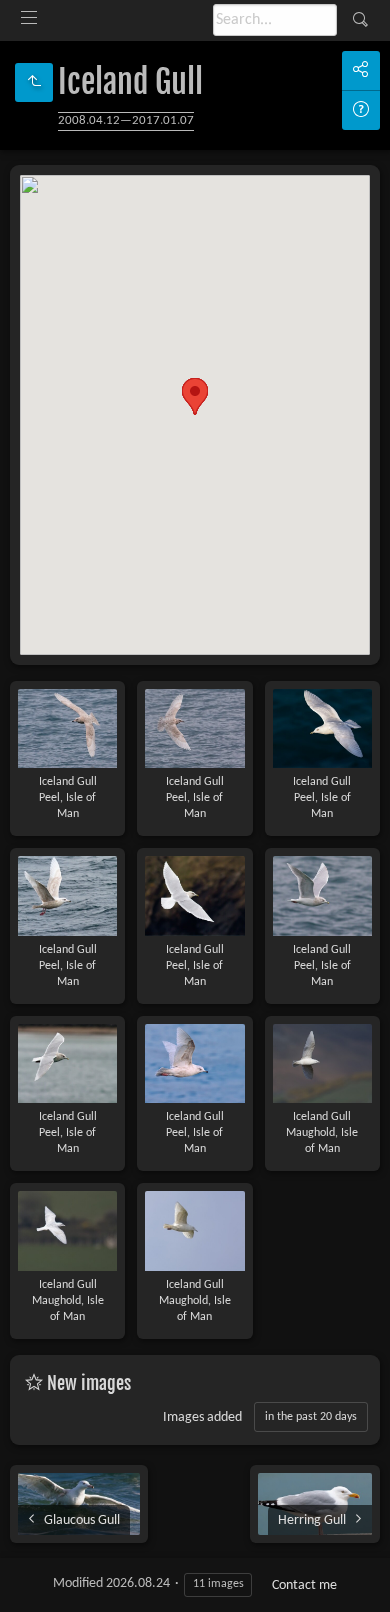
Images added (202, 1417)
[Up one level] (34, 82)
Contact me (304, 1585)
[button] (195, 396)
